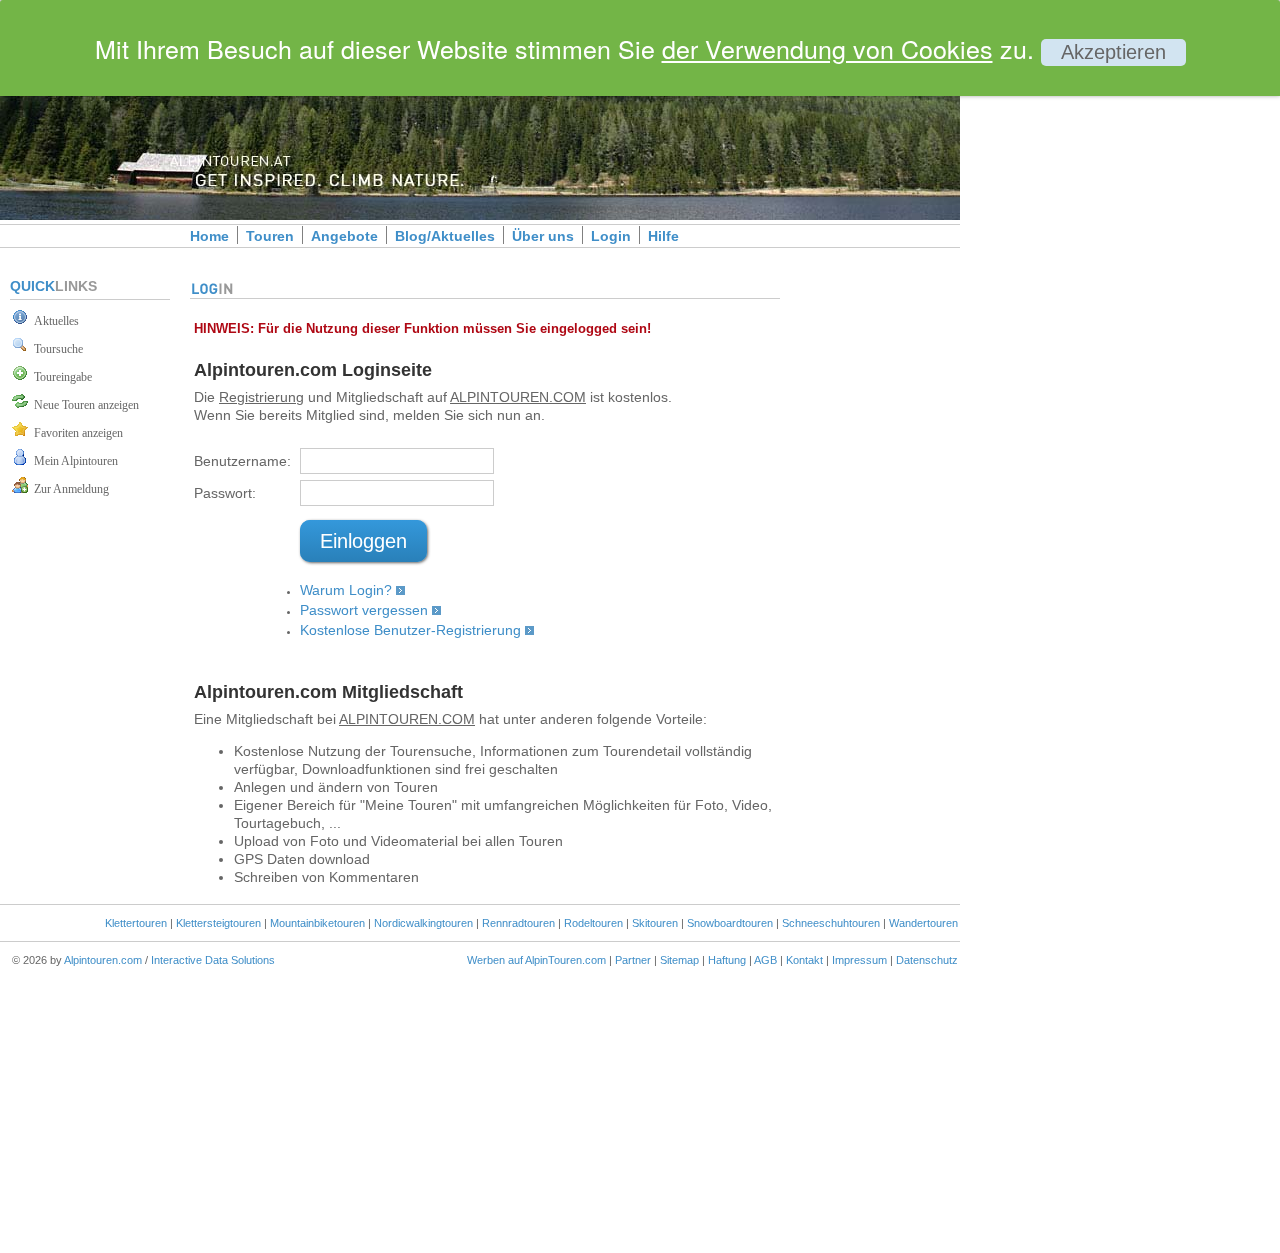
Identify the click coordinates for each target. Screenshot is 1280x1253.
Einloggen (363, 541)
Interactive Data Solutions (213, 960)
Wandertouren (923, 923)
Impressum (859, 960)
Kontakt (804, 960)
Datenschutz (927, 960)
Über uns (543, 236)
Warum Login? (346, 590)
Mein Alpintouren (73, 461)
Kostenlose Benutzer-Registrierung (410, 630)
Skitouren (655, 923)
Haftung (727, 960)
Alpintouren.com (103, 960)
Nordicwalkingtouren (423, 923)
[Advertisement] (1130, 343)
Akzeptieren (1113, 52)
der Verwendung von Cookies (827, 48)
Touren (270, 236)
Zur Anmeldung (68, 489)
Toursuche (55, 349)
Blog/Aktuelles (445, 236)
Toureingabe (60, 377)
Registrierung (261, 397)
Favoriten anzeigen (75, 433)
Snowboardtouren (730, 923)
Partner (633, 960)
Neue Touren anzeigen (83, 405)
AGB (765, 960)
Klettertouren (136, 923)
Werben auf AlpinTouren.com (536, 960)
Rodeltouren (593, 923)
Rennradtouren (518, 923)
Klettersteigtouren (218, 923)
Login (611, 236)
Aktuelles (53, 321)
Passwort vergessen (364, 610)
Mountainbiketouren (317, 923)
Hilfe (663, 236)
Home (209, 236)
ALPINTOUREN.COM (518, 397)
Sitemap (679, 960)
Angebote (344, 236)
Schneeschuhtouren (831, 923)
